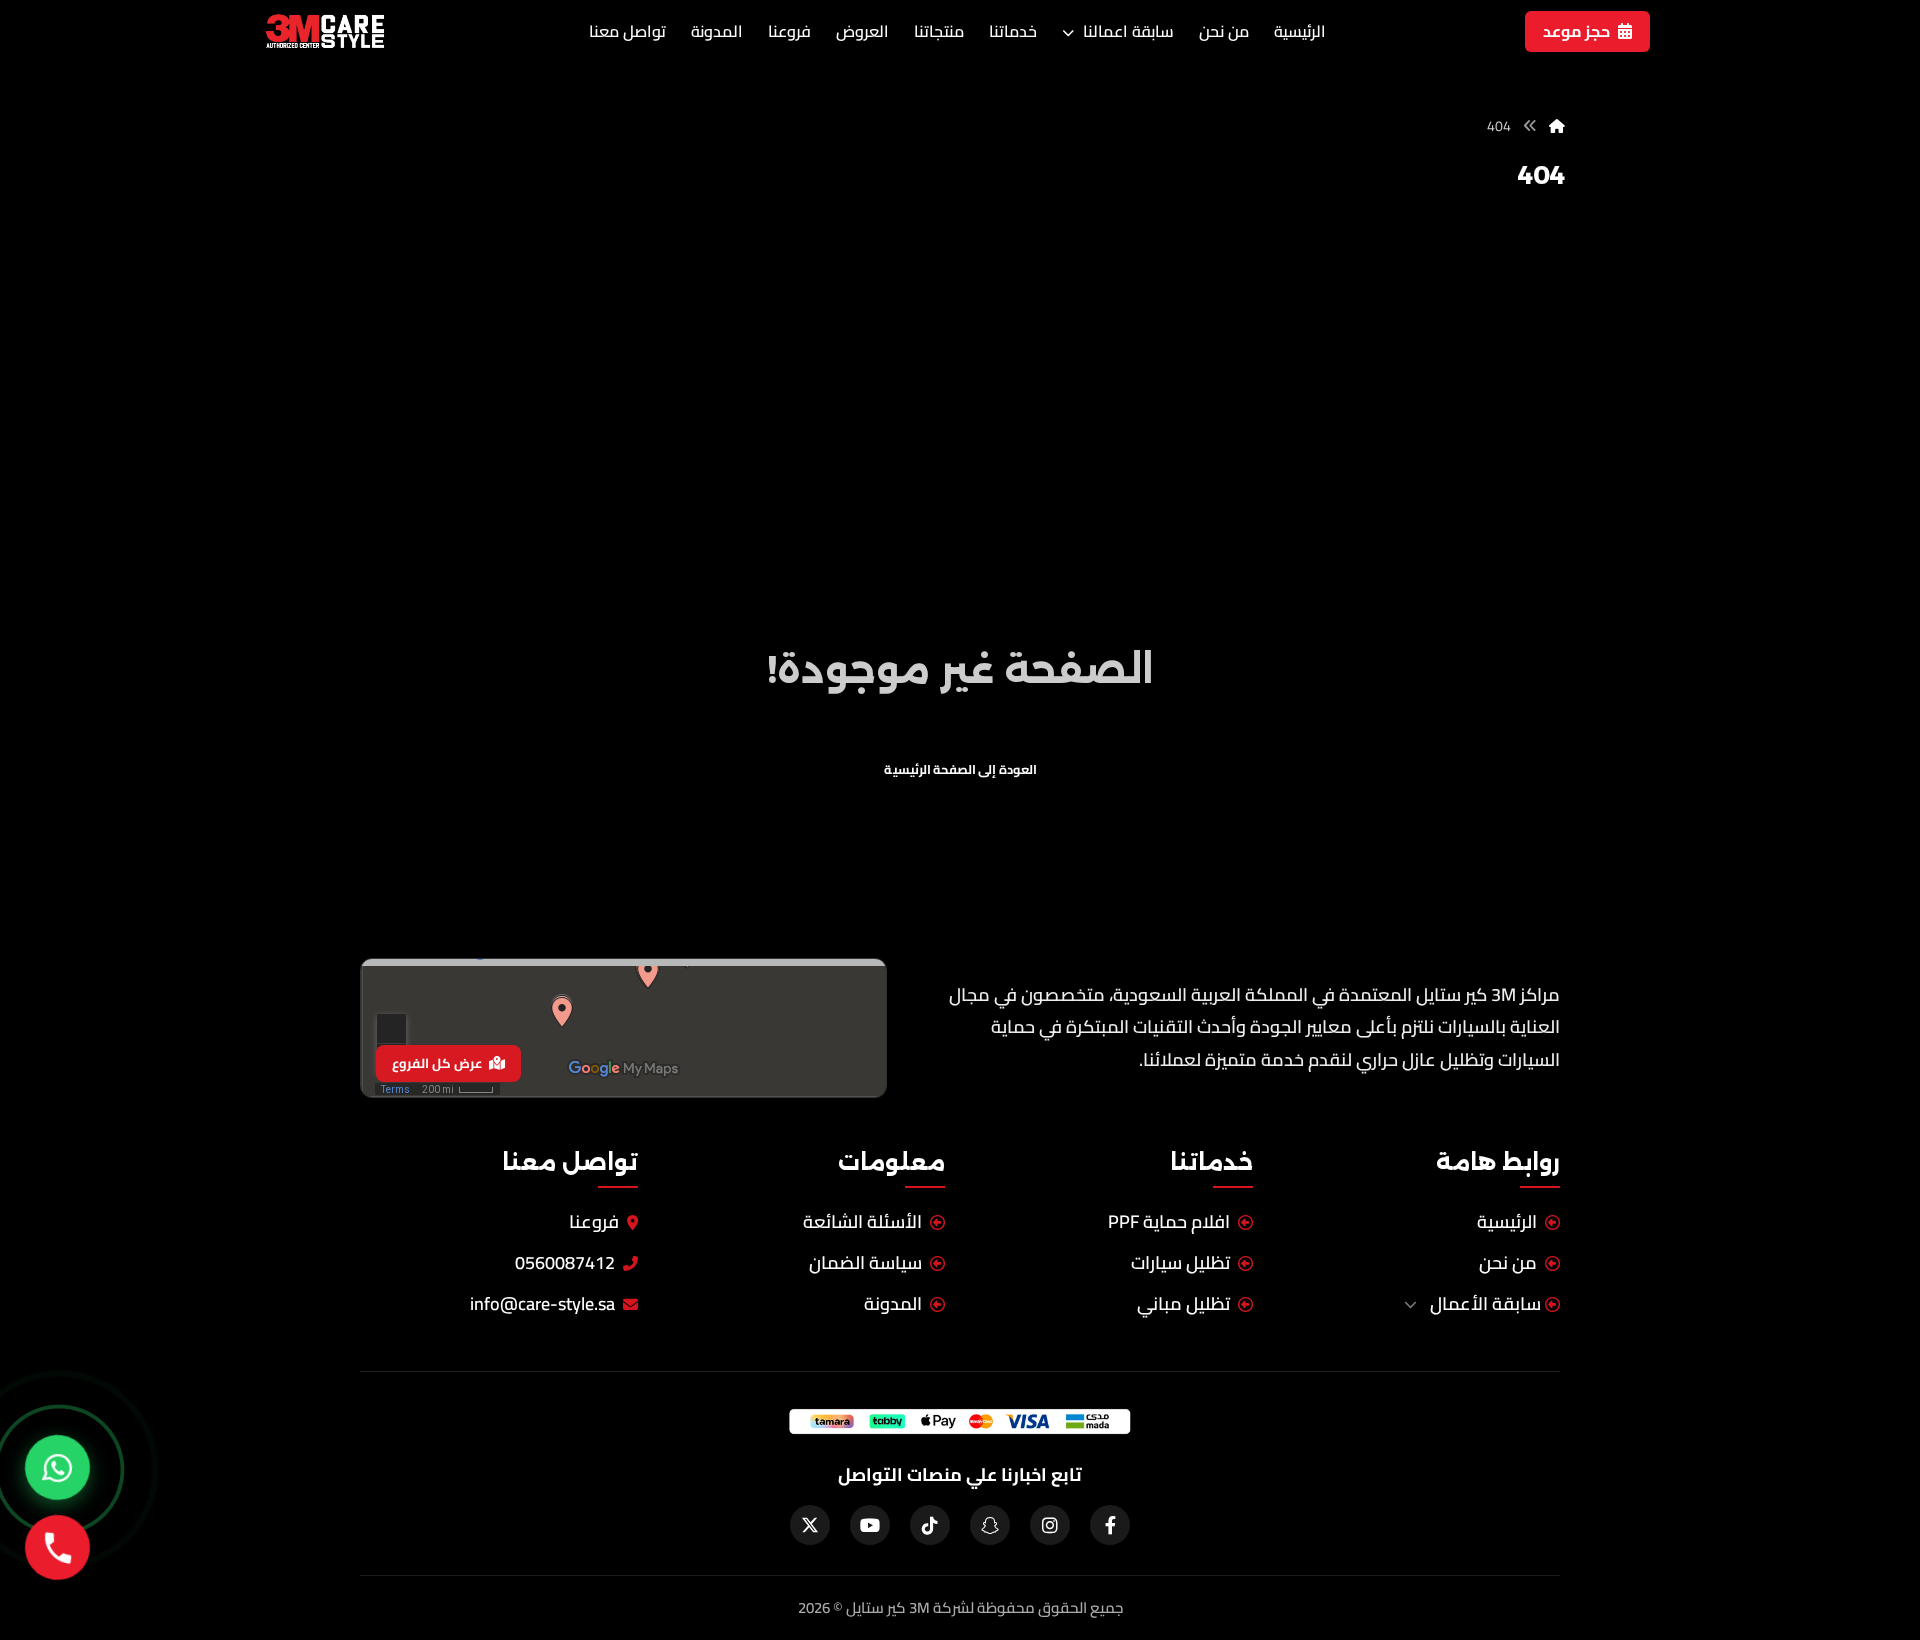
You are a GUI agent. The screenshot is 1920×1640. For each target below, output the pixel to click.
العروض (862, 31)
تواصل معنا (627, 31)
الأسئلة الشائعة (862, 1222)
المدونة (717, 31)
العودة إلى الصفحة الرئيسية (960, 769)
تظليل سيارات (1180, 1263)
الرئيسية (1300, 31)
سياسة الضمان (865, 1263)
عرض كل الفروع (437, 1063)
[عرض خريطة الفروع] (623, 1028)
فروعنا (789, 31)
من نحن (1224, 31)
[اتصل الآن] (57, 1547)
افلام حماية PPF (1169, 1222)
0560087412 (565, 1263)
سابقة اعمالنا (1126, 31)
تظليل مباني (1183, 1304)
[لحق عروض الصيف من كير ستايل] (57, 1467)
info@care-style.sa (542, 1304)
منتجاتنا (939, 31)
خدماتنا (1013, 31)
